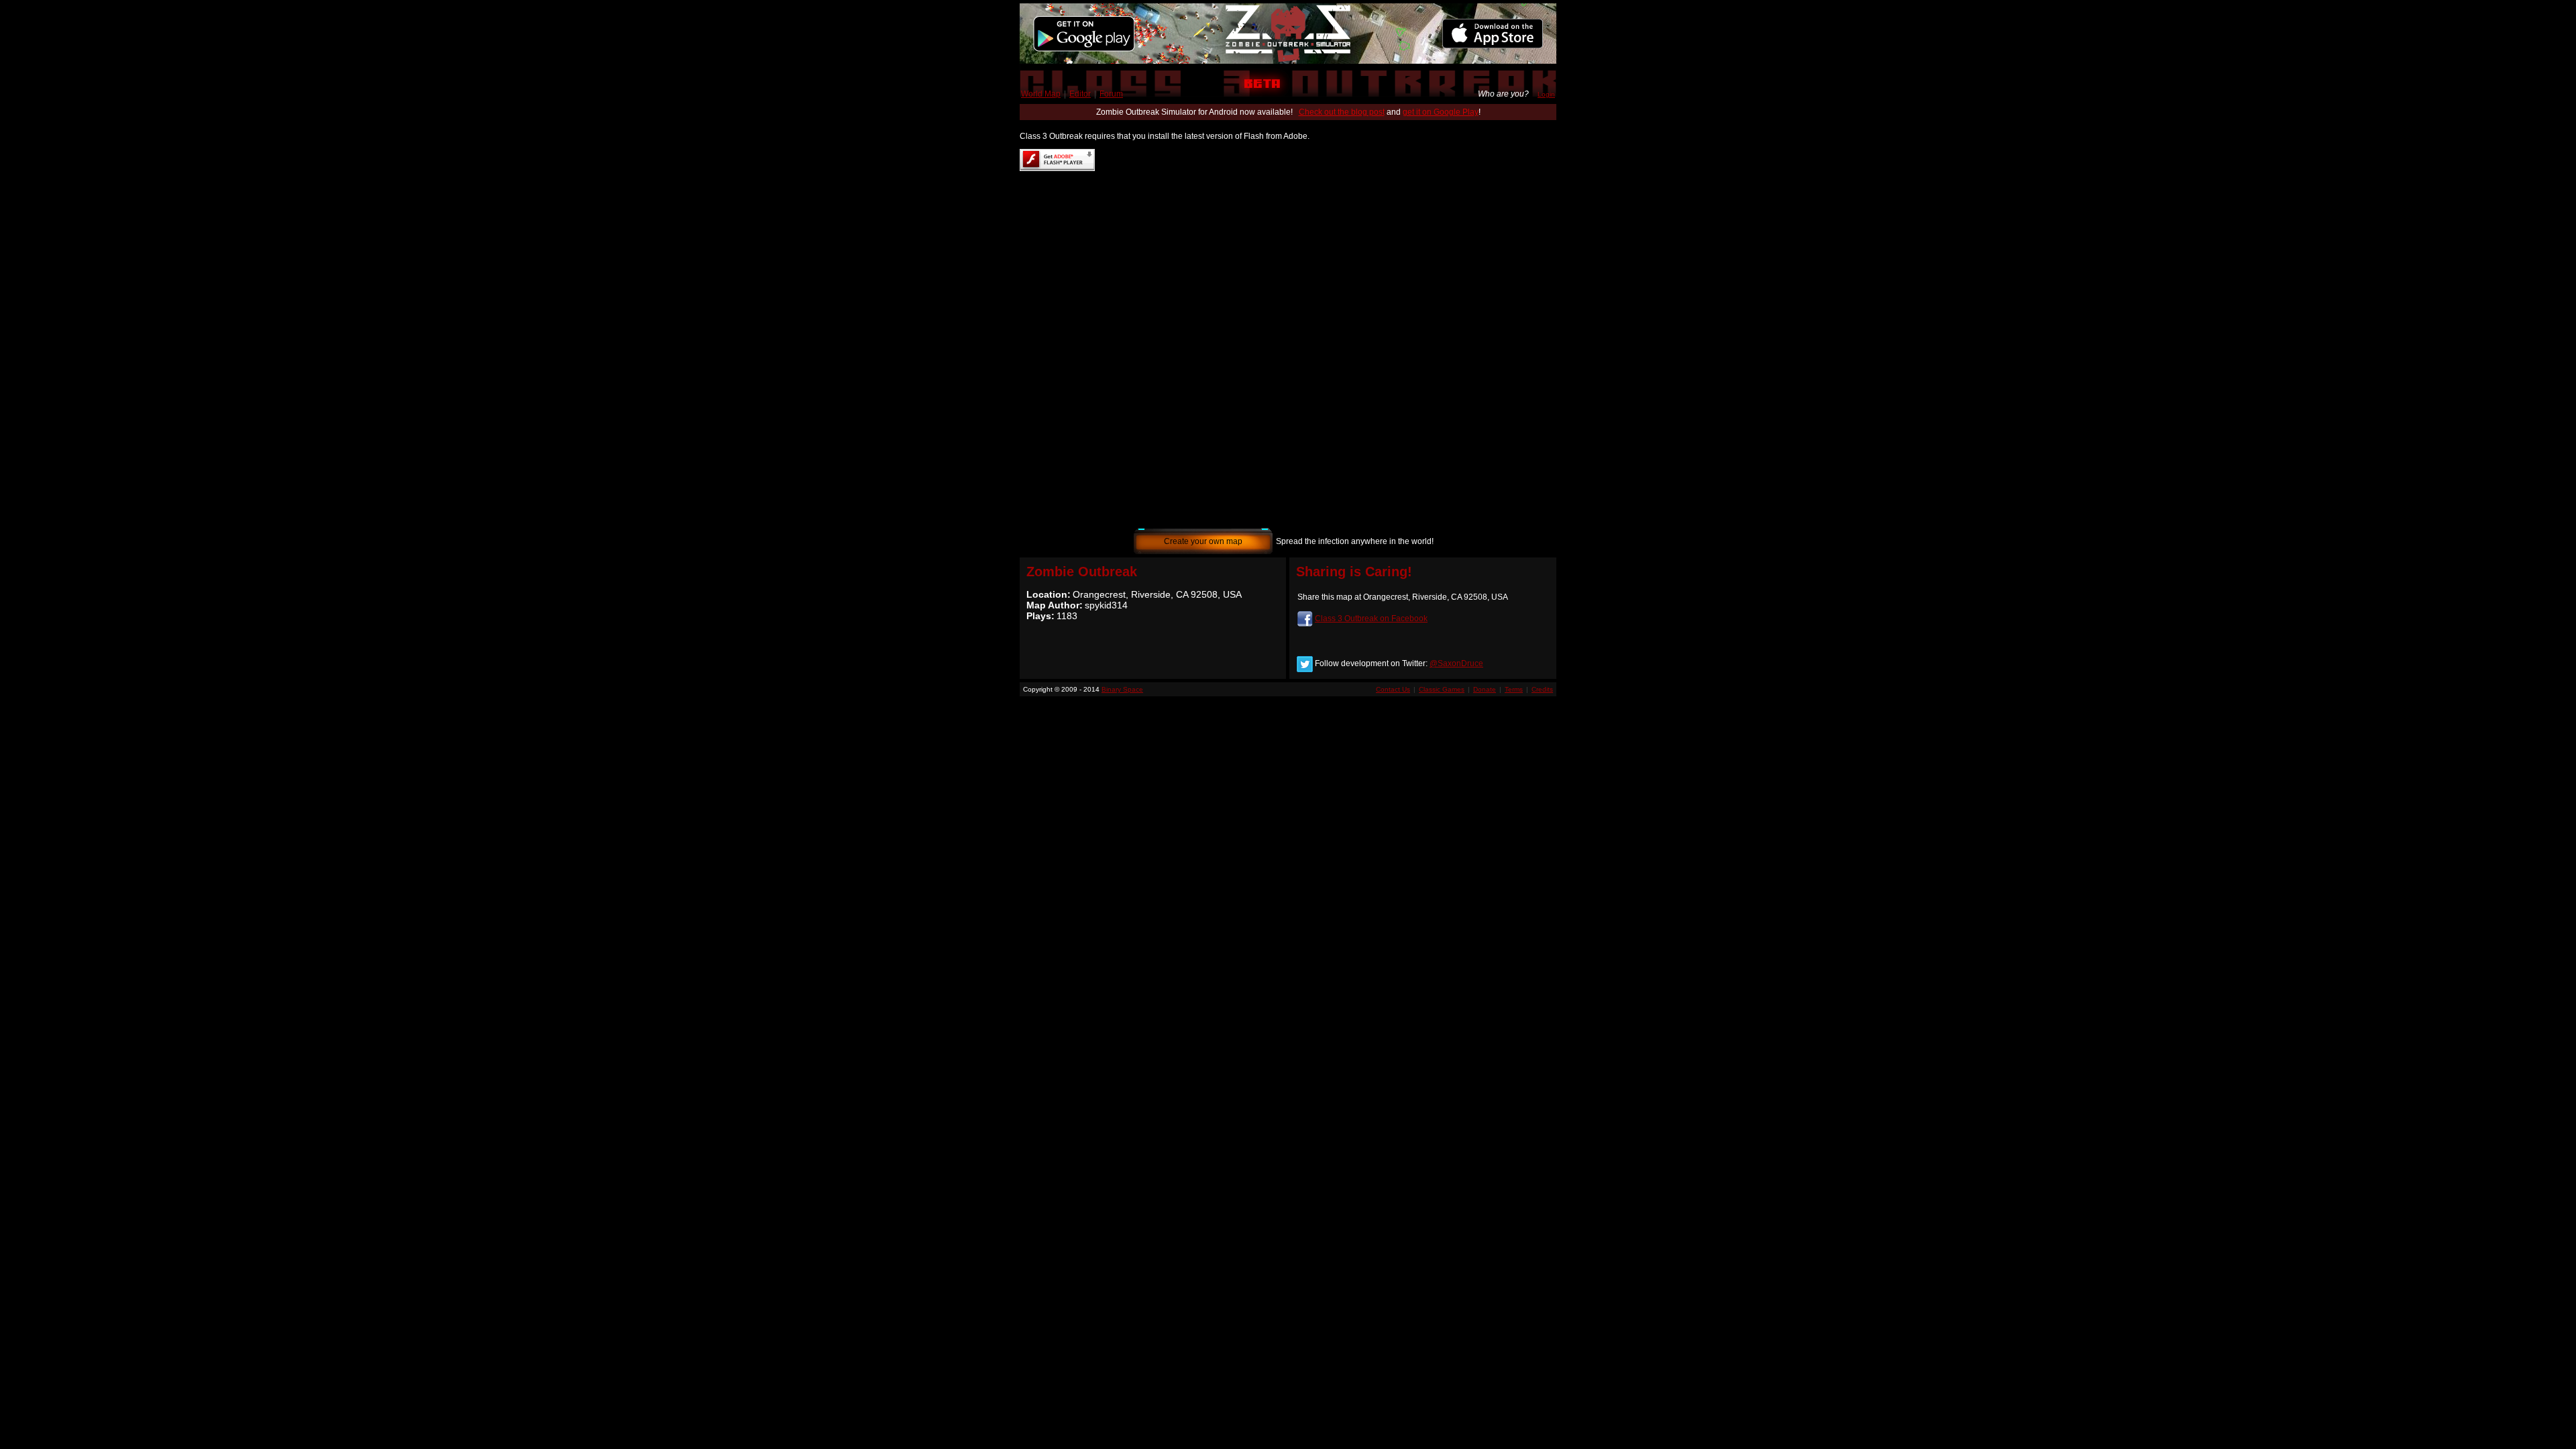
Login (1546, 94)
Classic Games (1442, 689)
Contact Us (1393, 689)
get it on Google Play (1441, 112)
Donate (1485, 689)
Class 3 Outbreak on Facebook (1371, 619)
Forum (1111, 94)
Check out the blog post (1342, 112)
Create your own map (1203, 541)
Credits (1542, 689)
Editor (1080, 94)
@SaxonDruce (1456, 663)
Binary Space (1122, 689)
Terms (1514, 689)
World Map (1041, 94)
